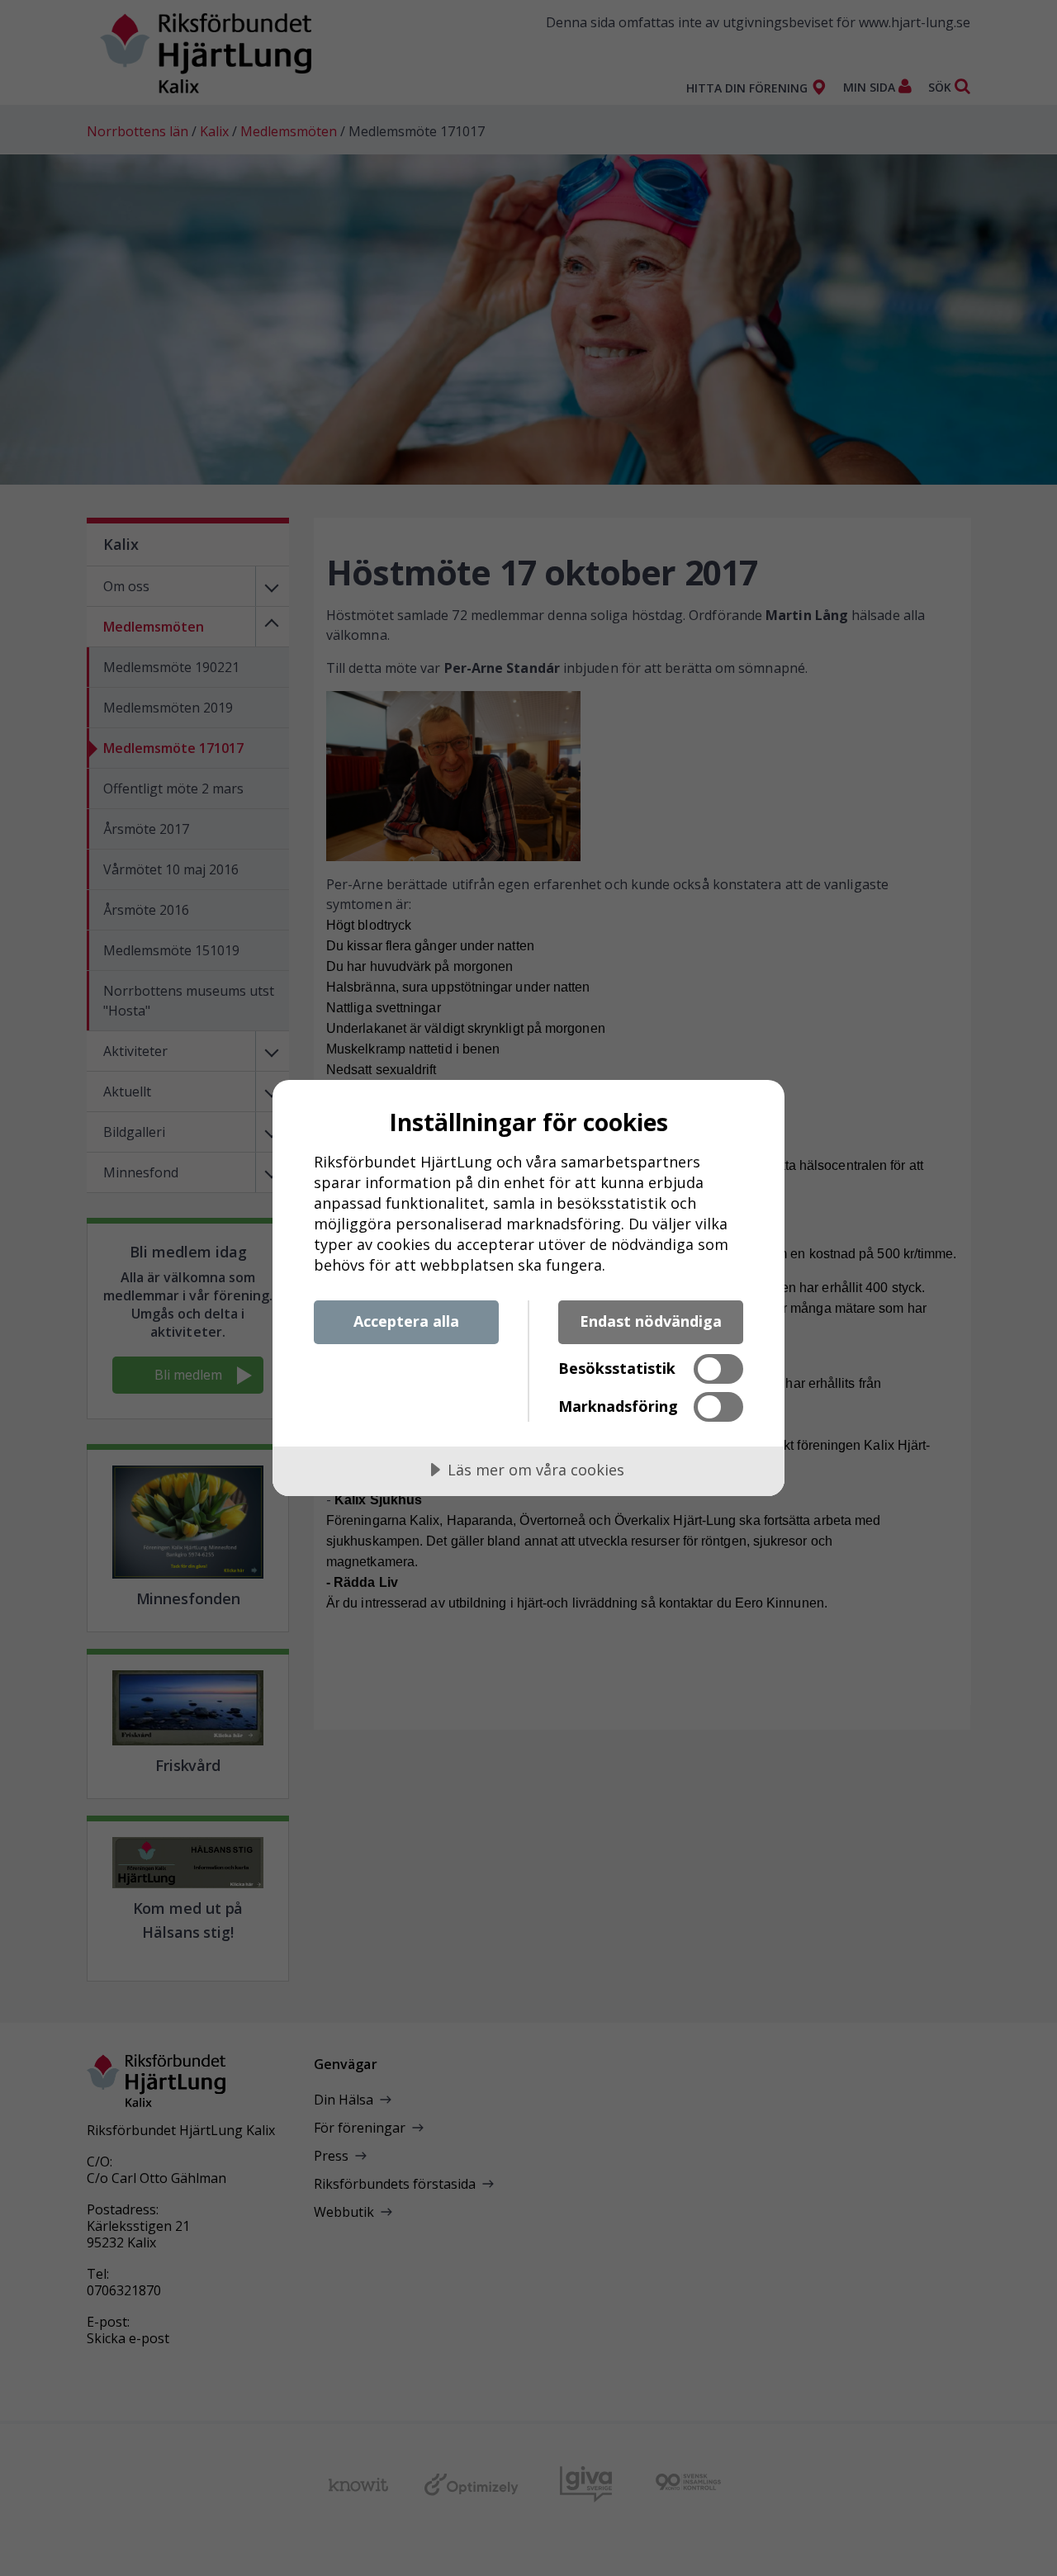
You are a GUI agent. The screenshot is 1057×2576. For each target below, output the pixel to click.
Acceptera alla (406, 1321)
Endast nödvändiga (651, 1321)
